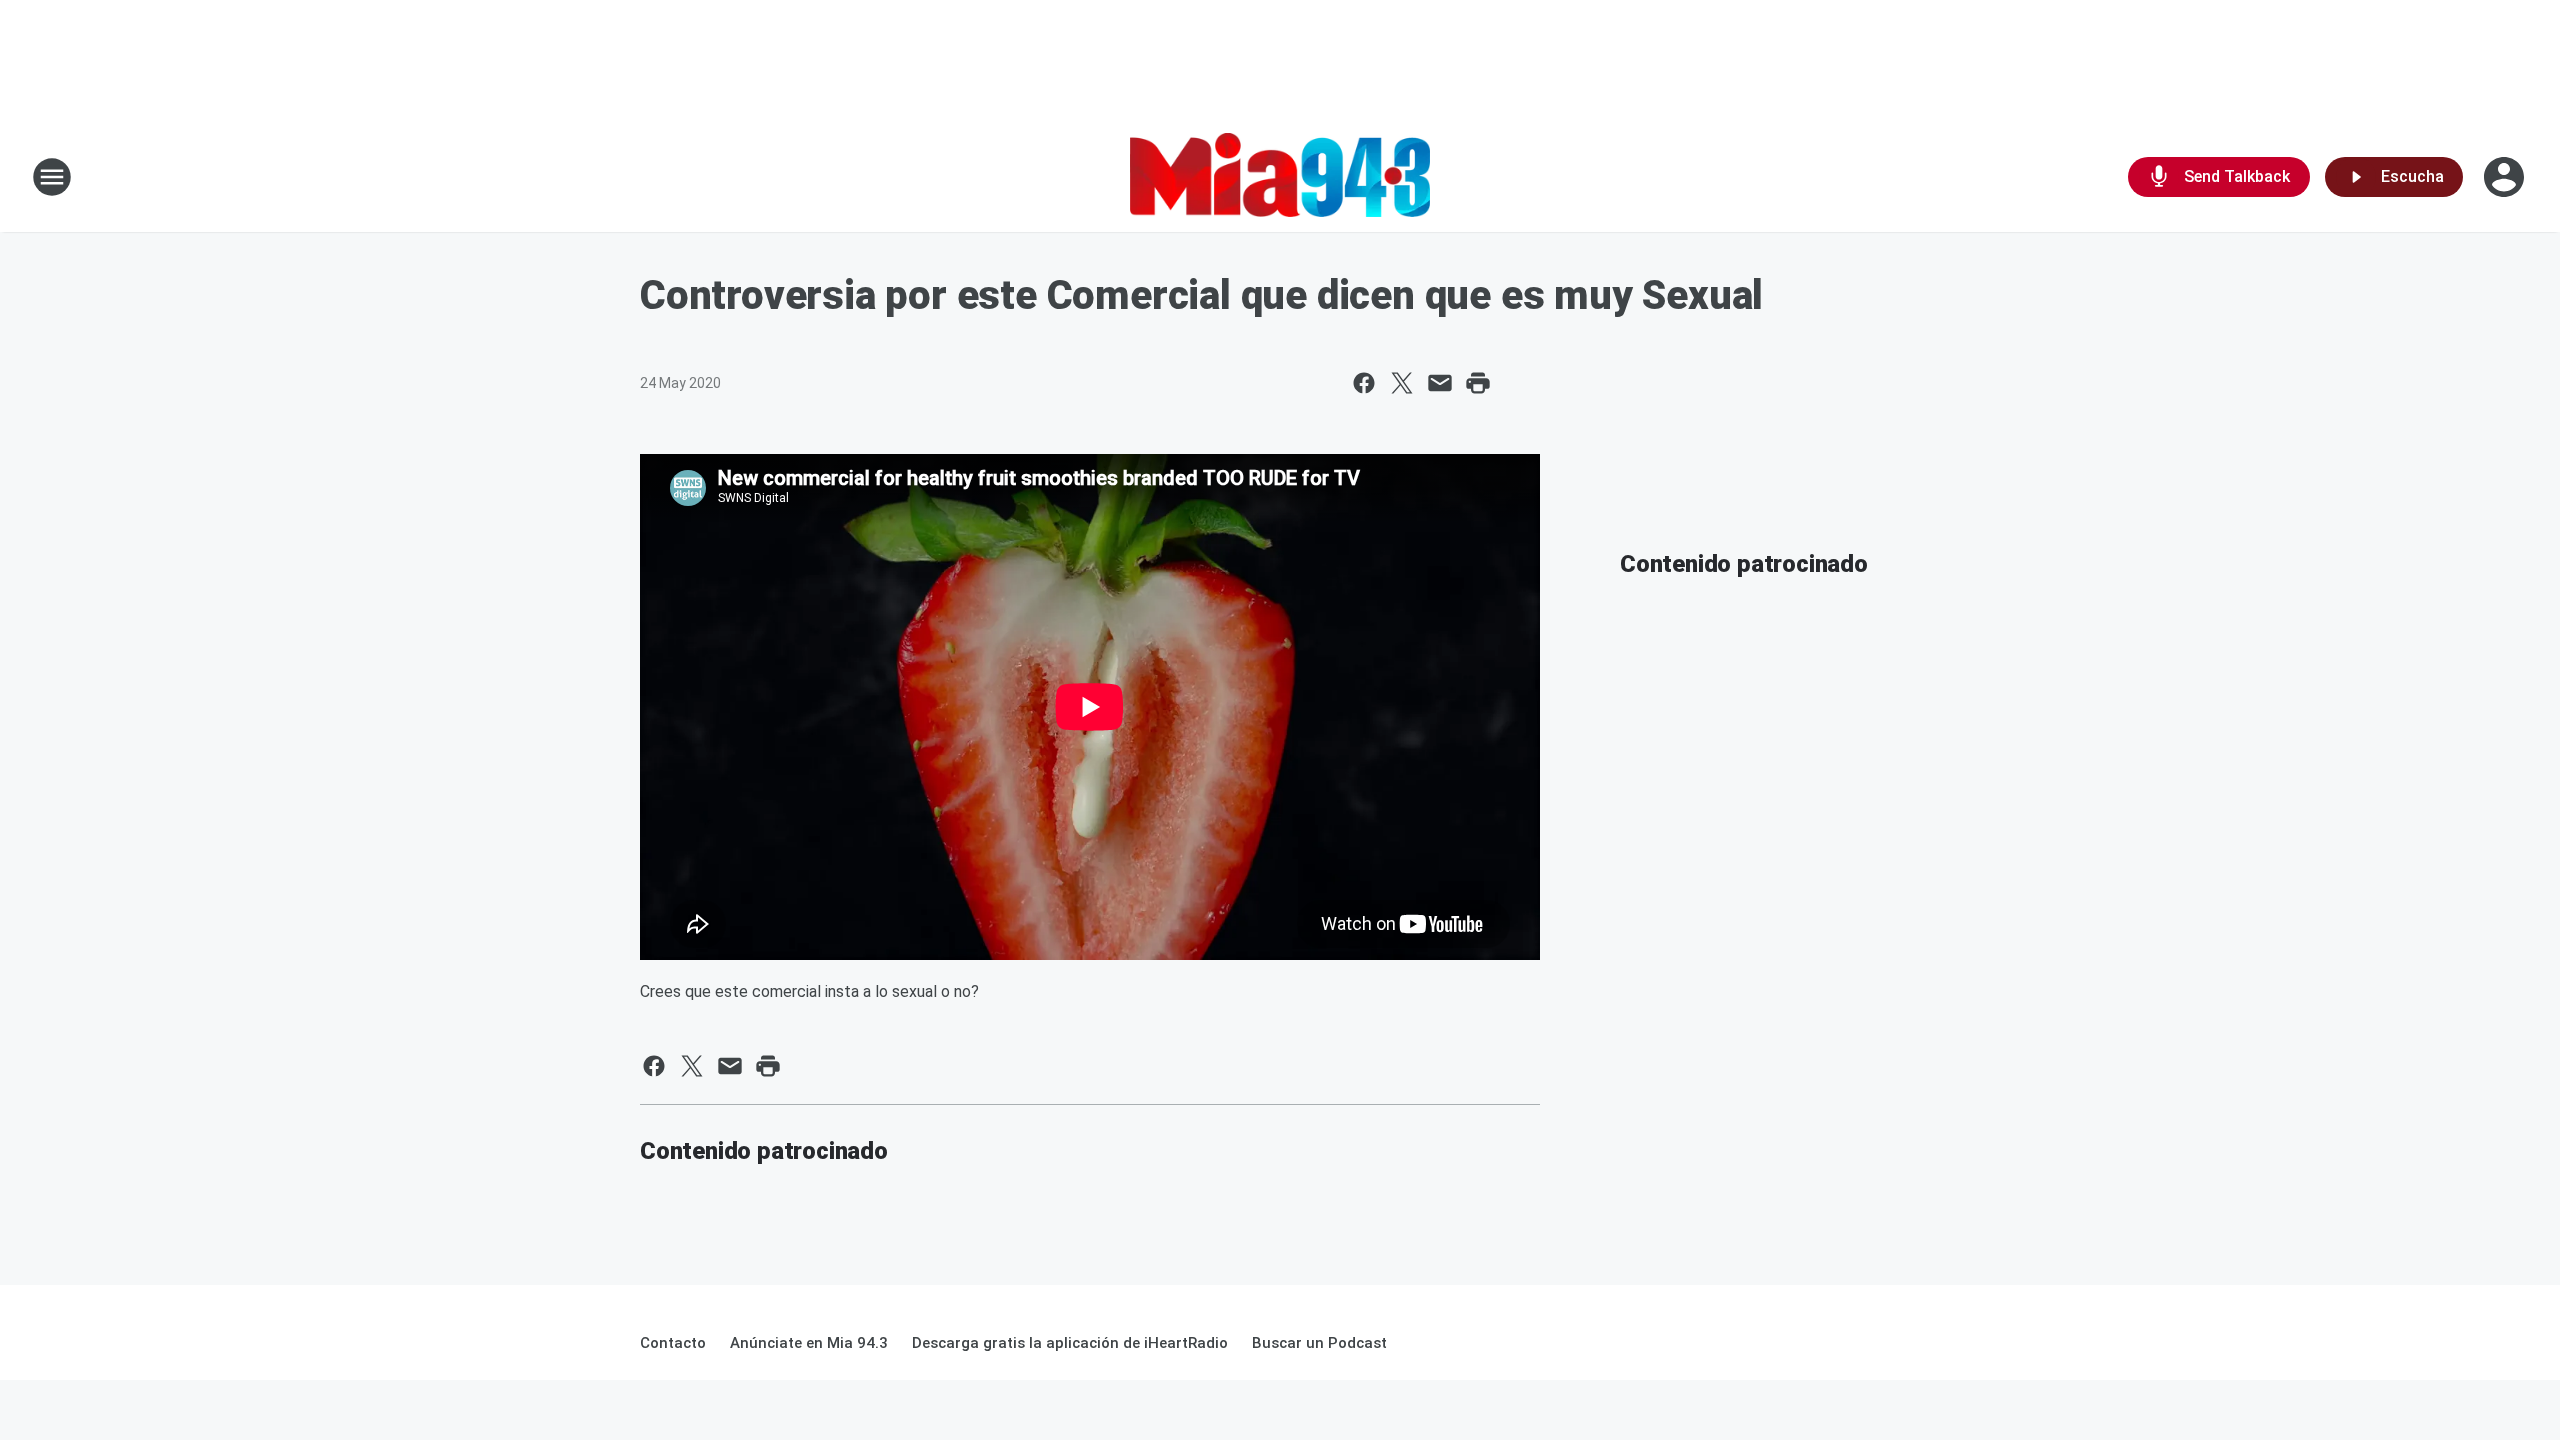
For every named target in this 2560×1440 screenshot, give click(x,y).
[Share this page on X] (1402, 383)
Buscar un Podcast (1319, 1343)
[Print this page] (1478, 383)
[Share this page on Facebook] (1364, 383)
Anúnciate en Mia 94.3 (809, 1343)
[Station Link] (1280, 177)
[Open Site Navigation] (52, 177)
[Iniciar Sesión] (2506, 177)
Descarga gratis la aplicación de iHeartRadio (1070, 1343)
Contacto (673, 1343)
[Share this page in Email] (1440, 383)
